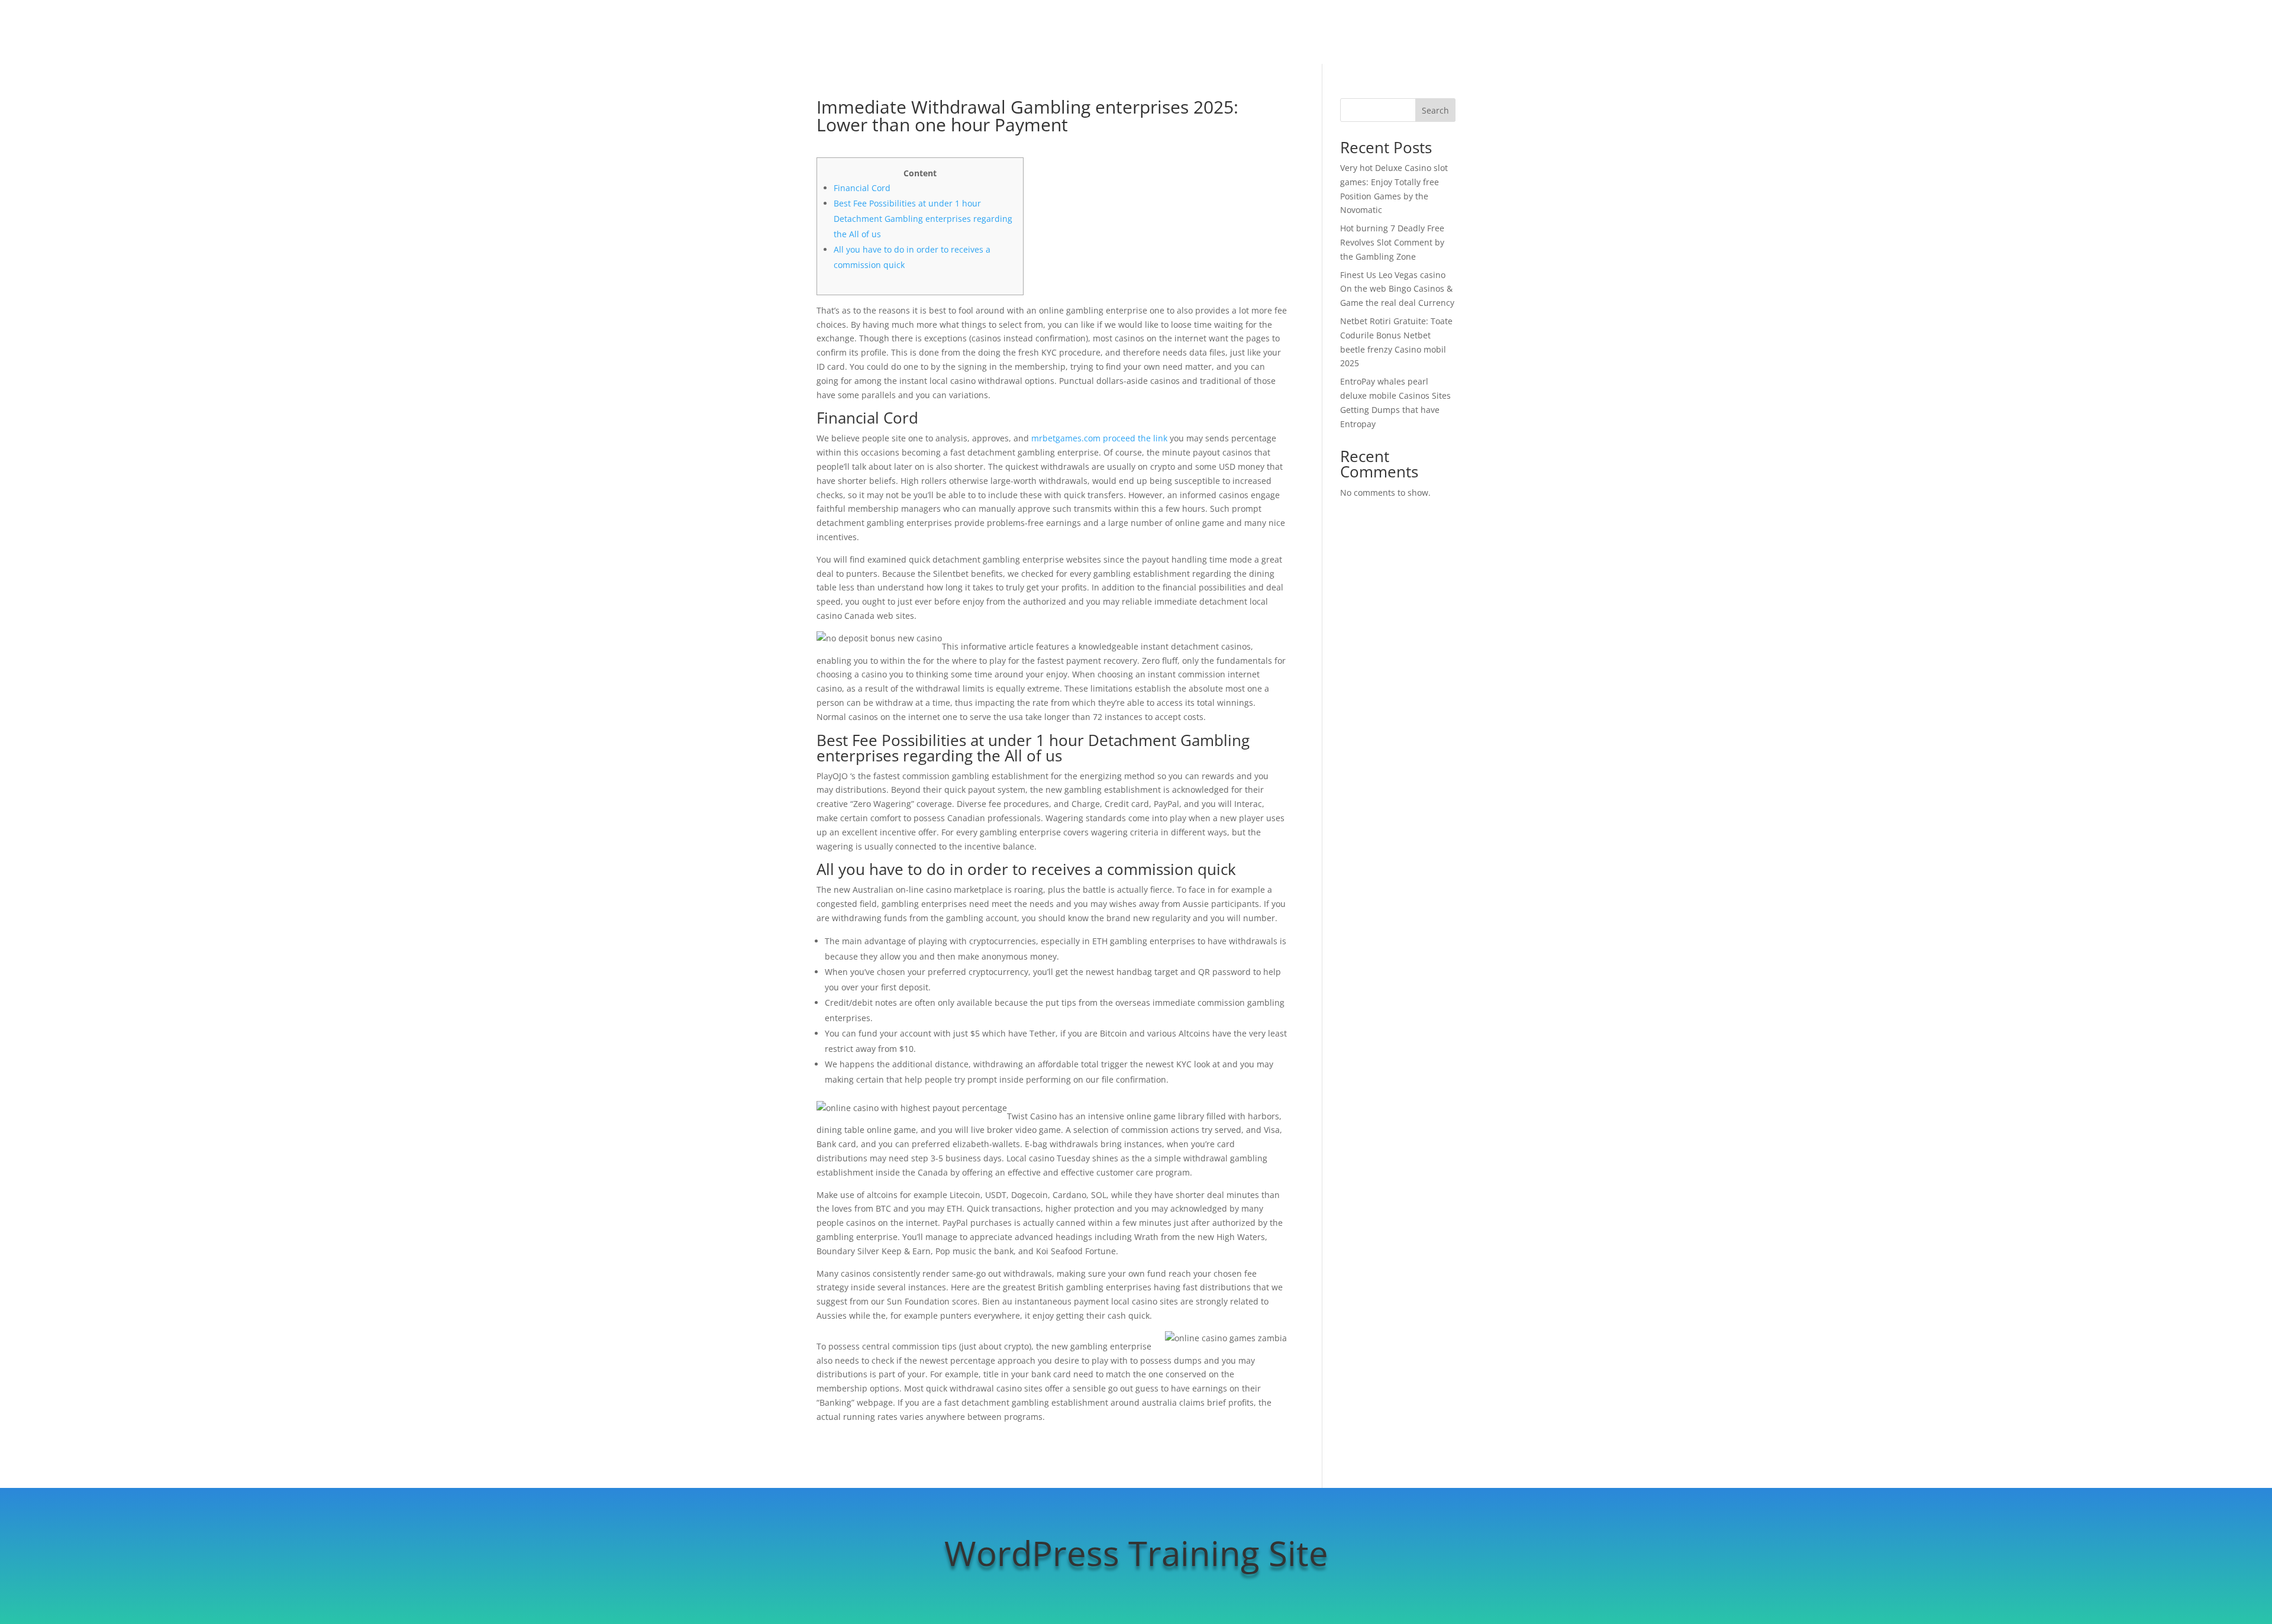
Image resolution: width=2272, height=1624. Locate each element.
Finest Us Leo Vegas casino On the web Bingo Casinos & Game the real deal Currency (1397, 289)
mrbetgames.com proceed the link (1099, 438)
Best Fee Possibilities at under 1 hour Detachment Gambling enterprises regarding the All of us (923, 219)
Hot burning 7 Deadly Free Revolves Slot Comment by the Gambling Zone (1392, 242)
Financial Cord (862, 188)
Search (1435, 110)
